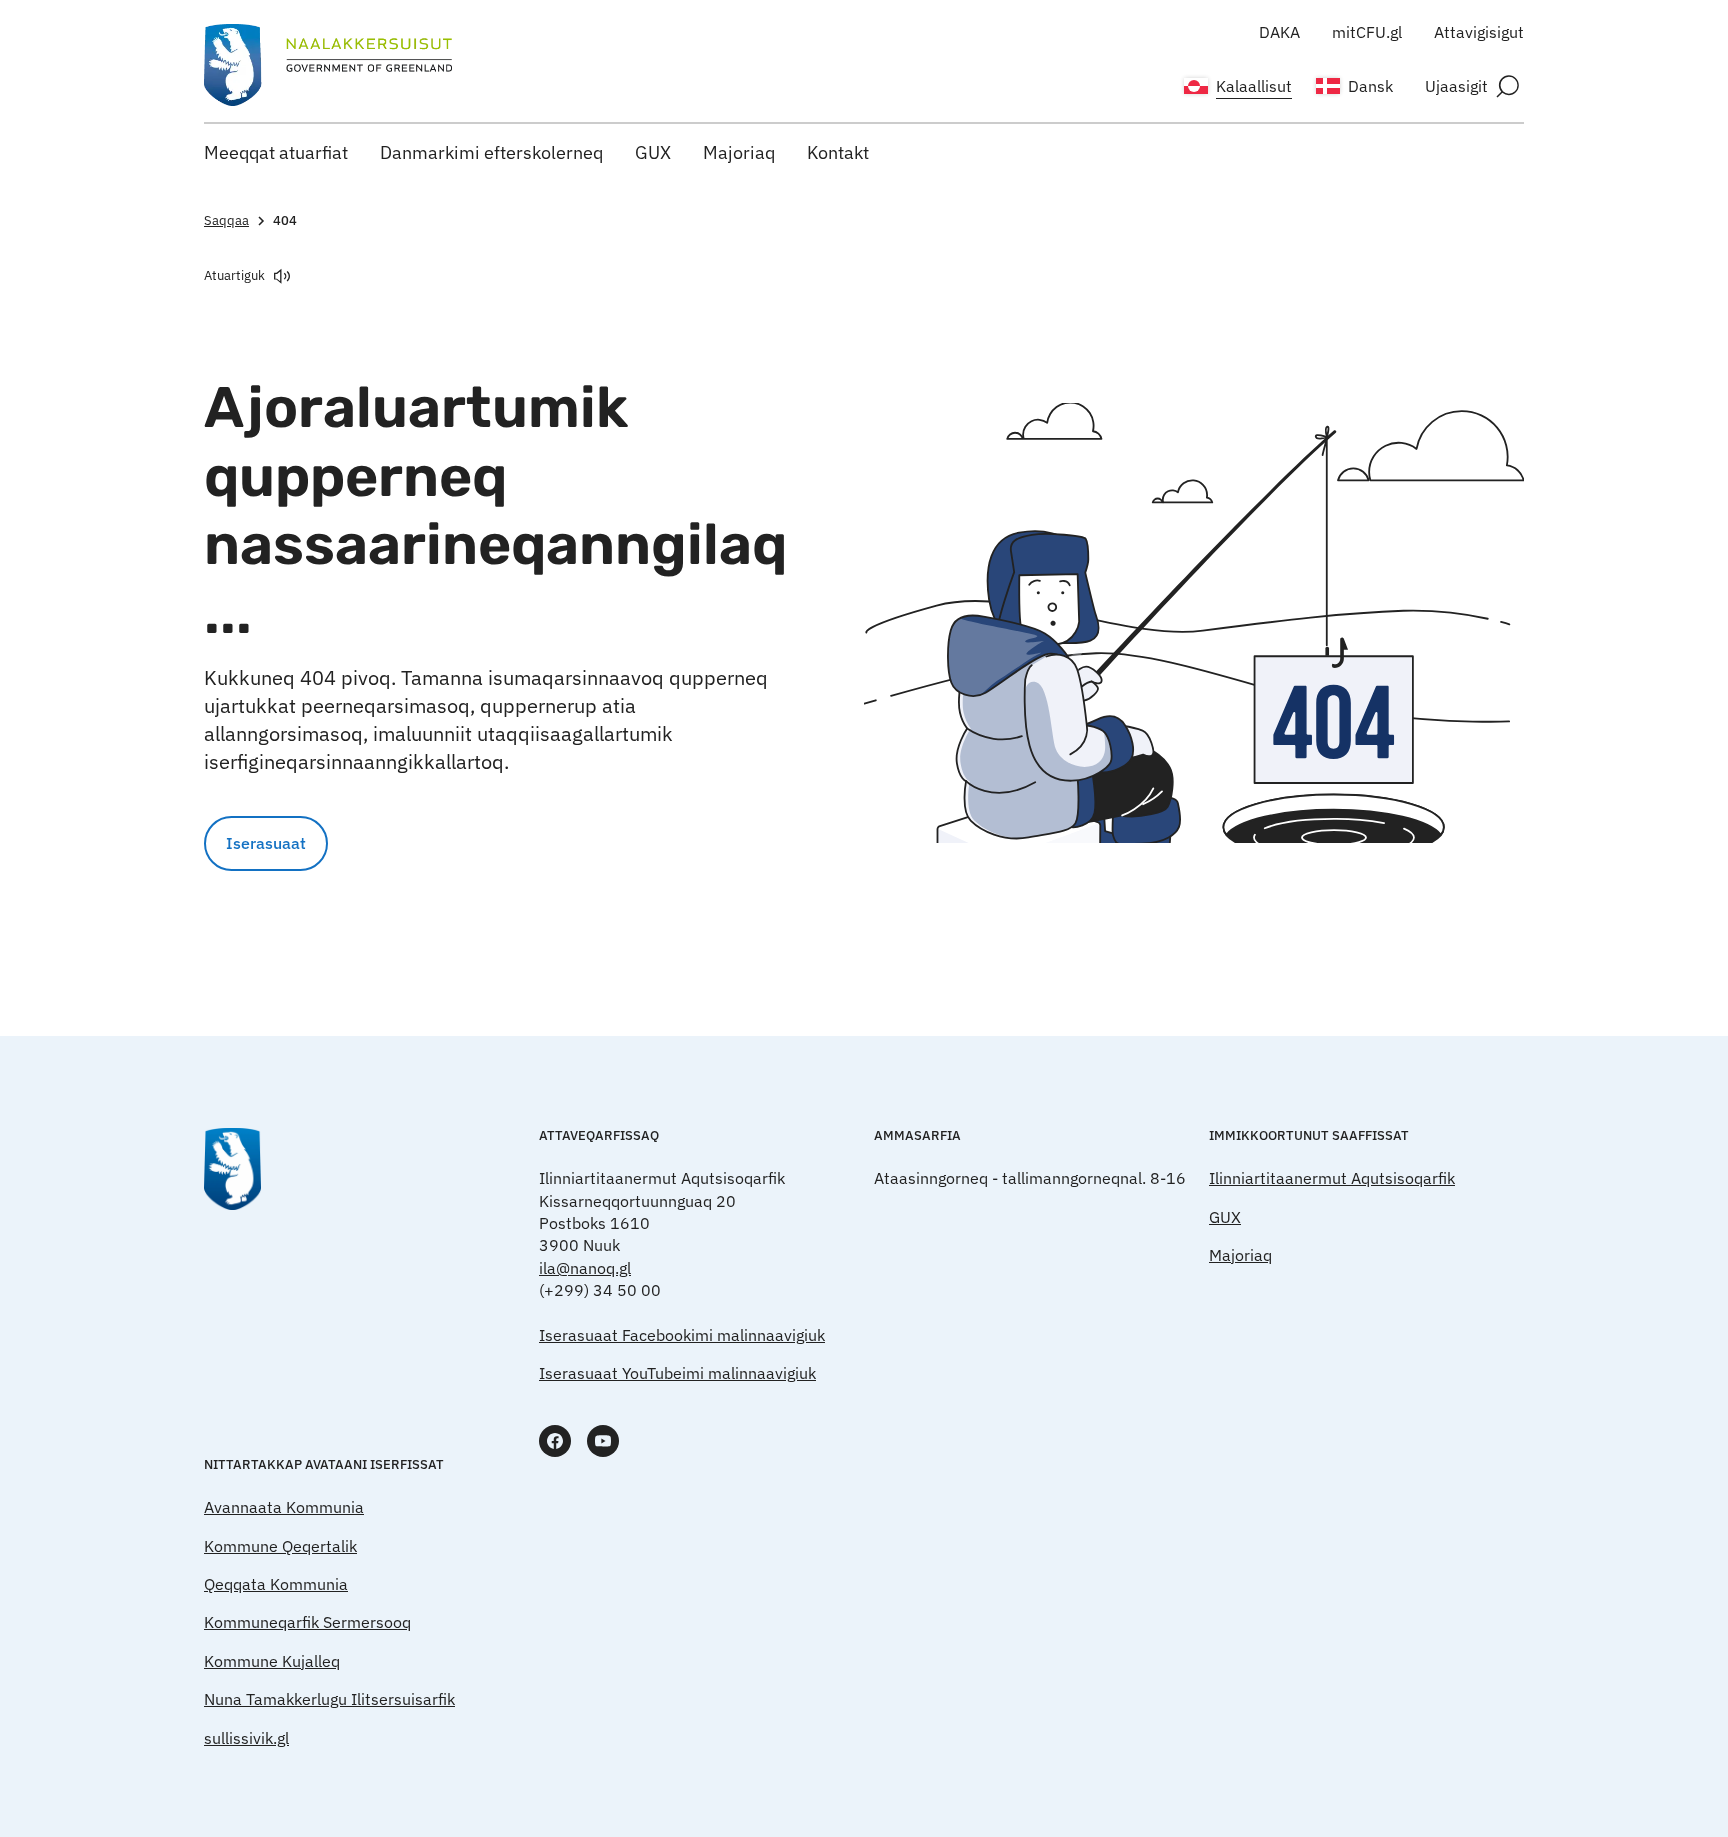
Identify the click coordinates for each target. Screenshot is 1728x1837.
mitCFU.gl (1367, 32)
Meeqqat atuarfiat (276, 152)
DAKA (1279, 32)
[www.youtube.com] (603, 1441)
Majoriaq (739, 152)
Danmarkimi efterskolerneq (491, 152)
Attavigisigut (1479, 32)
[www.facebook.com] (555, 1441)
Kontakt (838, 152)
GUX (653, 152)
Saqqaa (226, 220)
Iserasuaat (266, 843)
